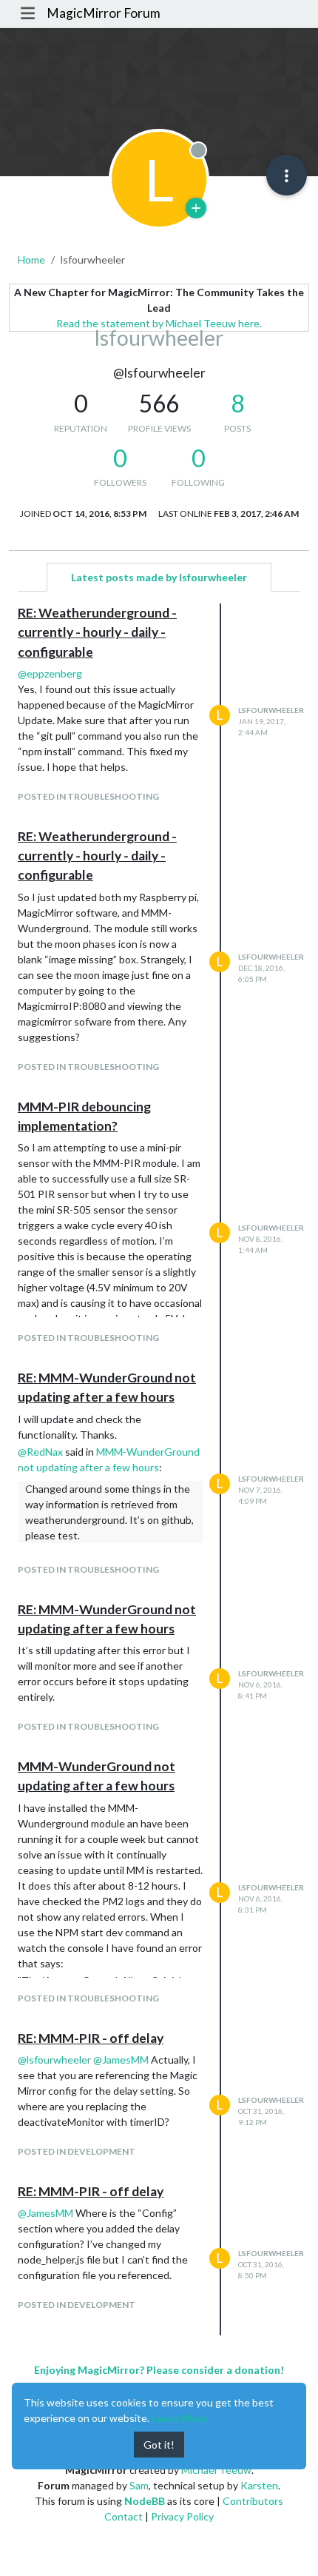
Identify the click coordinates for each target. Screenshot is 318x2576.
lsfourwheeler (271, 710)
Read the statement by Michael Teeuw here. (159, 323)
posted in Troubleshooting (88, 796)
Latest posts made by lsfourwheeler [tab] (159, 577)
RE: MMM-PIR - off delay (91, 2038)
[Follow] (196, 208)
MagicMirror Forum (104, 13)
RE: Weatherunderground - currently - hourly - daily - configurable (97, 632)
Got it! (159, 2445)
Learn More (180, 2418)
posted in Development (77, 2151)
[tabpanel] (159, 1469)
